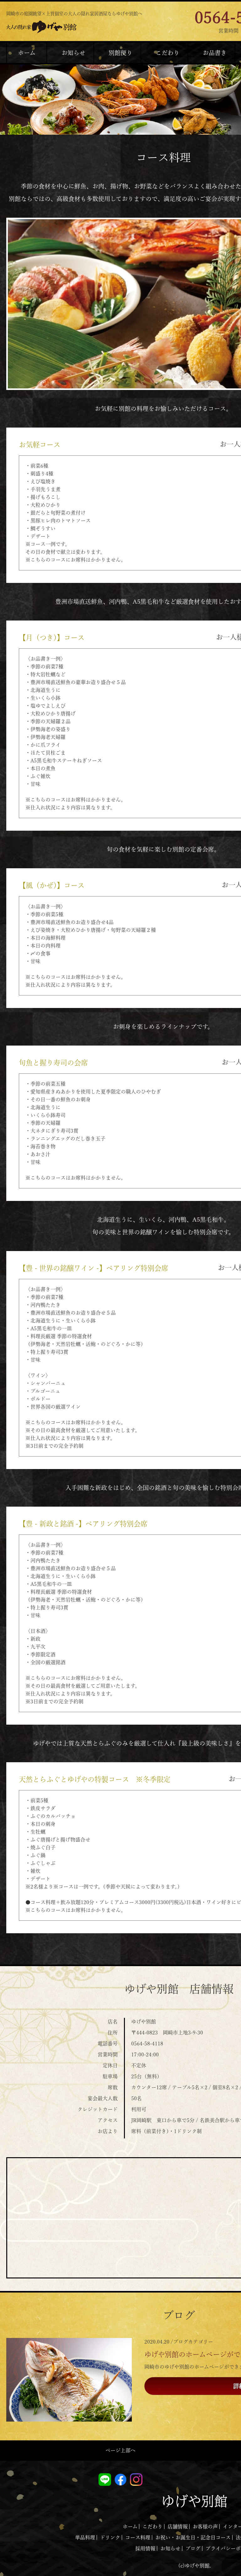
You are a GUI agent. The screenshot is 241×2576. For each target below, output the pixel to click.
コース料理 (138, 2537)
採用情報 (145, 2548)
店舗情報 (178, 2527)
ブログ (193, 2548)
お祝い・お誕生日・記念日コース (193, 2537)
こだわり (153, 2527)
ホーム (130, 2527)
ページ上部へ (120, 2450)
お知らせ (170, 2548)
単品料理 (85, 2537)
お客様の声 (205, 2527)
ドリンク (110, 2537)
